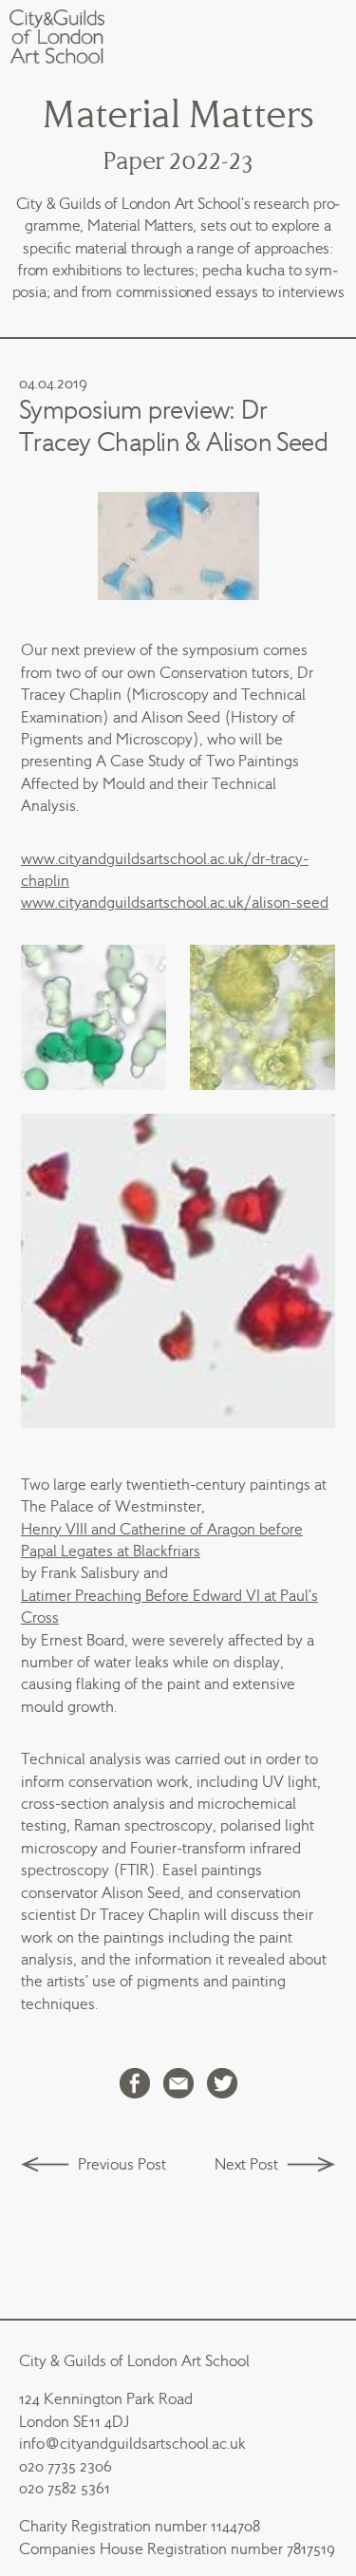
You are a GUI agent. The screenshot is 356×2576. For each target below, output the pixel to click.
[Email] (178, 2086)
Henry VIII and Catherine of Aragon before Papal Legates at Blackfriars (162, 1540)
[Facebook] (135, 2086)
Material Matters (178, 115)
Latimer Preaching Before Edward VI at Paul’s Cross (169, 1607)
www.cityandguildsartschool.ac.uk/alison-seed (175, 903)
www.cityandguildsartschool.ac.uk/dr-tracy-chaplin (165, 870)
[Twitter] (222, 2086)
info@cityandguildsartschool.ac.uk (132, 2444)
